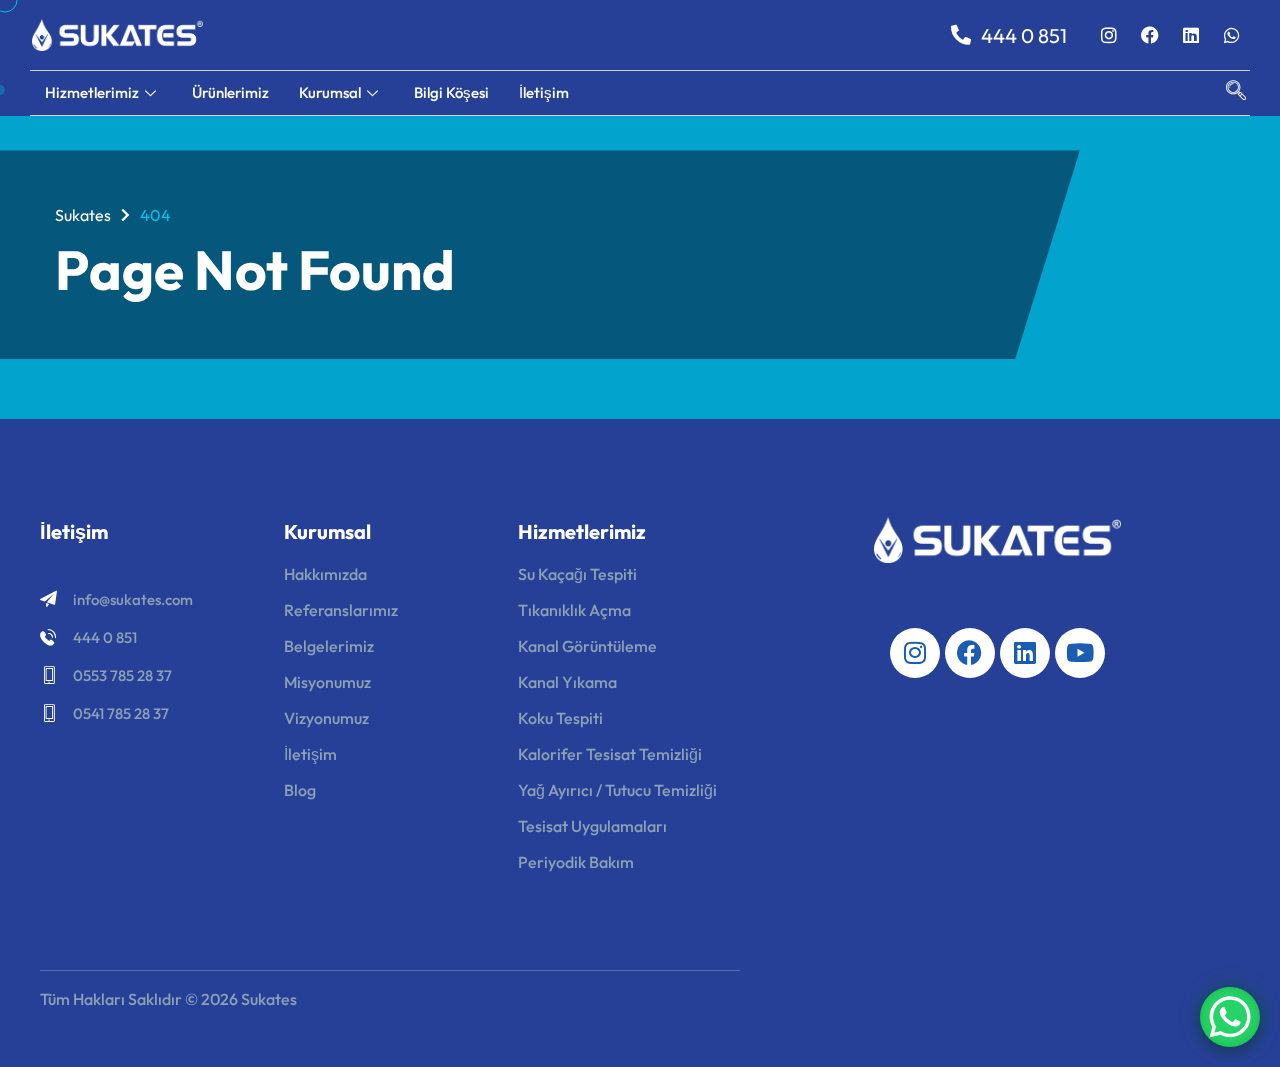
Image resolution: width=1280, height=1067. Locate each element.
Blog (300, 790)
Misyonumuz (327, 682)
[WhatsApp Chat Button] (1230, 1017)
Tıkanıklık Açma (574, 610)
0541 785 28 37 (121, 713)
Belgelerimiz (329, 646)
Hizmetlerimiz (92, 92)
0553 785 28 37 (122, 675)
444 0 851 (105, 637)
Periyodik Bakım (576, 862)
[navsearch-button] (1226, 93)
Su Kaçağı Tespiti (577, 574)
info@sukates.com (133, 599)
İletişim (544, 92)
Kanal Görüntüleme (587, 646)
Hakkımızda (325, 574)
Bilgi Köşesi (451, 92)
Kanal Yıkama (567, 682)
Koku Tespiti (560, 718)
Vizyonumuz (326, 718)
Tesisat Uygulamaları (592, 826)
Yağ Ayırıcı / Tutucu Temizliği (617, 790)
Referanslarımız (341, 610)
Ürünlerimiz (230, 92)
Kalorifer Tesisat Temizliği (610, 754)
